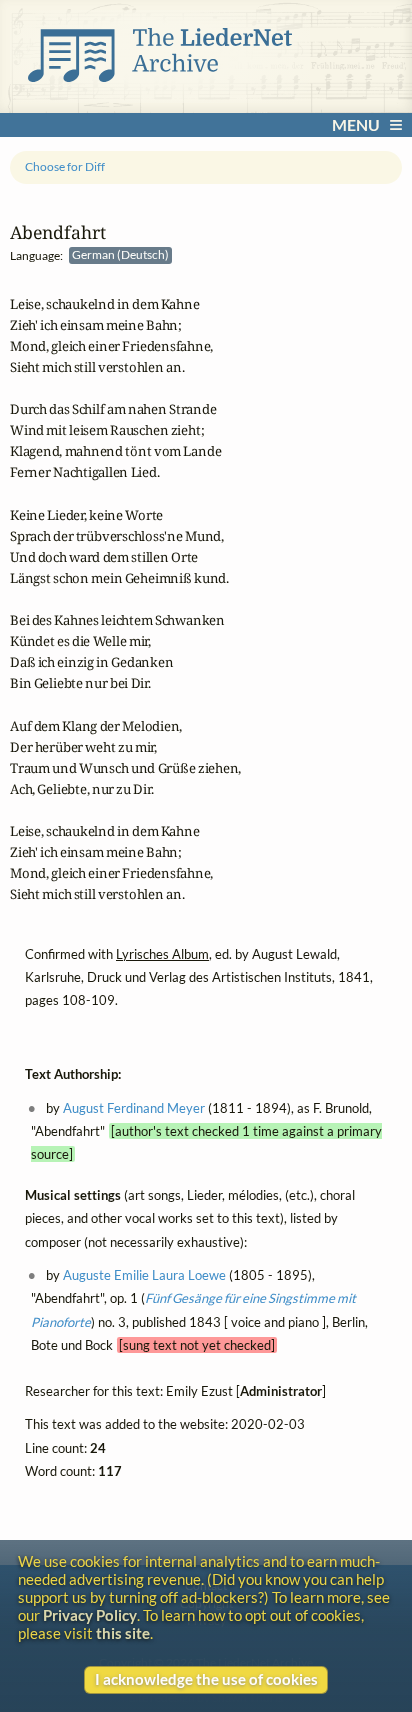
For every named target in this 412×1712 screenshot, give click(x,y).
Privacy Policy (90, 1615)
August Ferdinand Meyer (134, 1107)
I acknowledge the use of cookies (206, 1679)
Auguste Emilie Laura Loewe (144, 1275)
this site (123, 1633)
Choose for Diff (65, 166)
